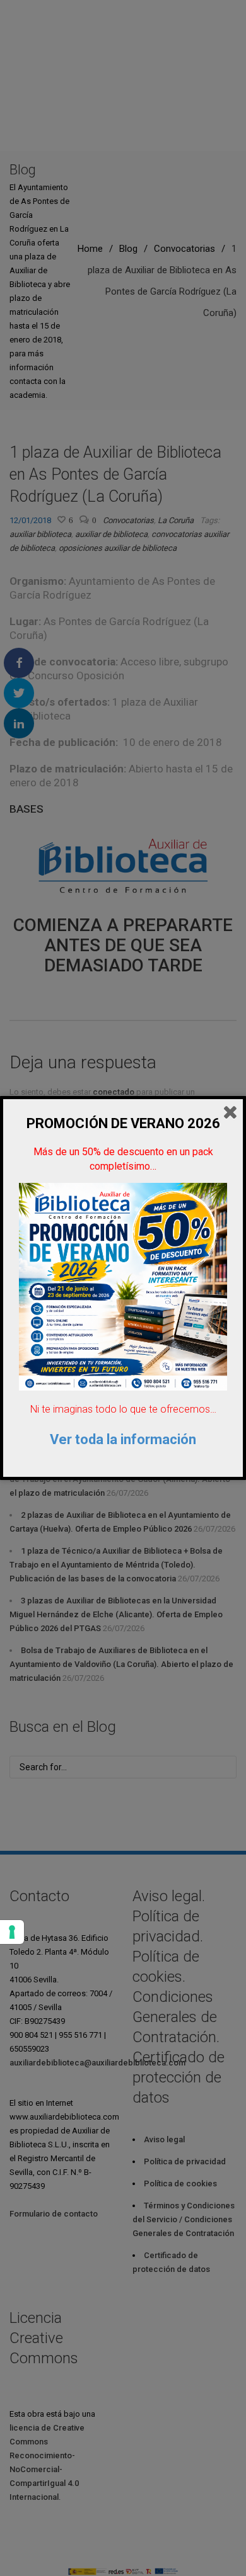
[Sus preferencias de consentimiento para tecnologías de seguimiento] (12, 1932)
